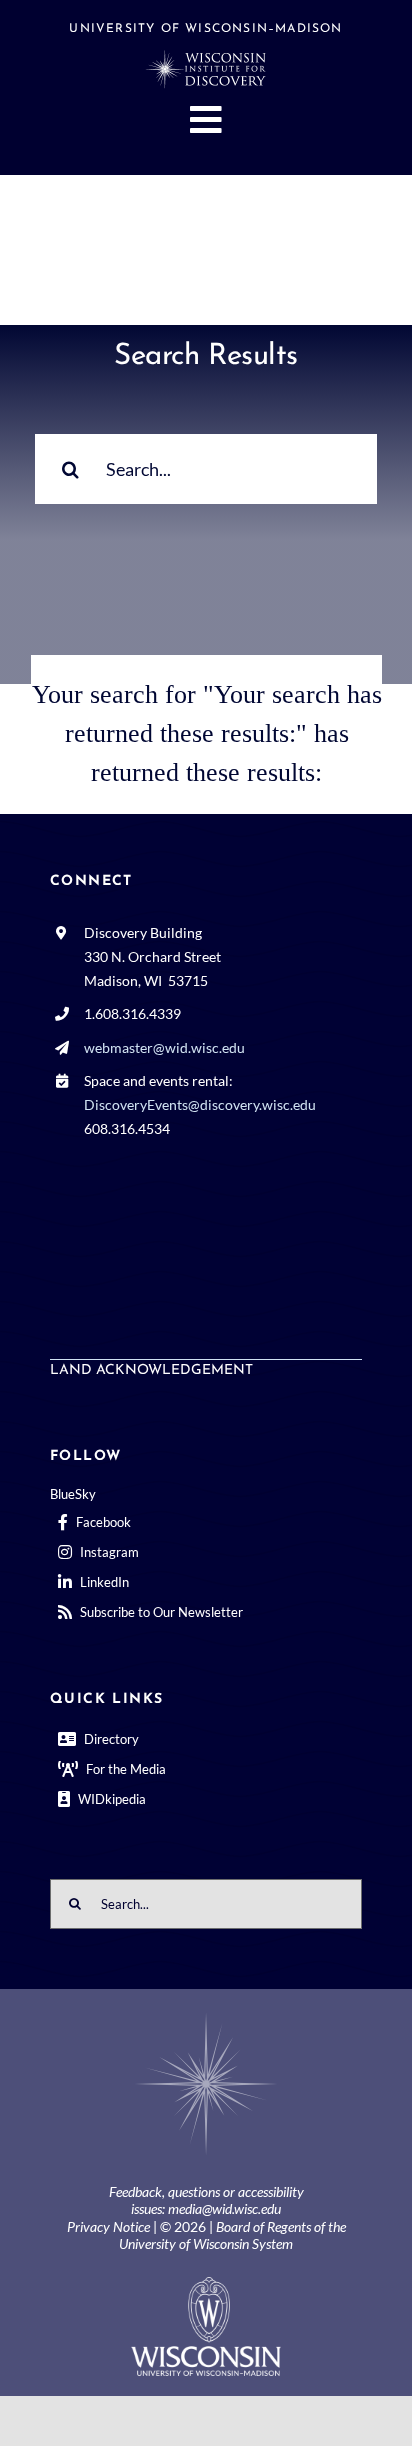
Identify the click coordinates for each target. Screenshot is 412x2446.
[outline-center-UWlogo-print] (206, 2284)
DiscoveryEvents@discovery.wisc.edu (200, 1104)
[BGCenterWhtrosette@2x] (206, 2016)
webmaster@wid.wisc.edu (164, 1047)
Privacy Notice (108, 2226)
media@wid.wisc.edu (224, 2208)
